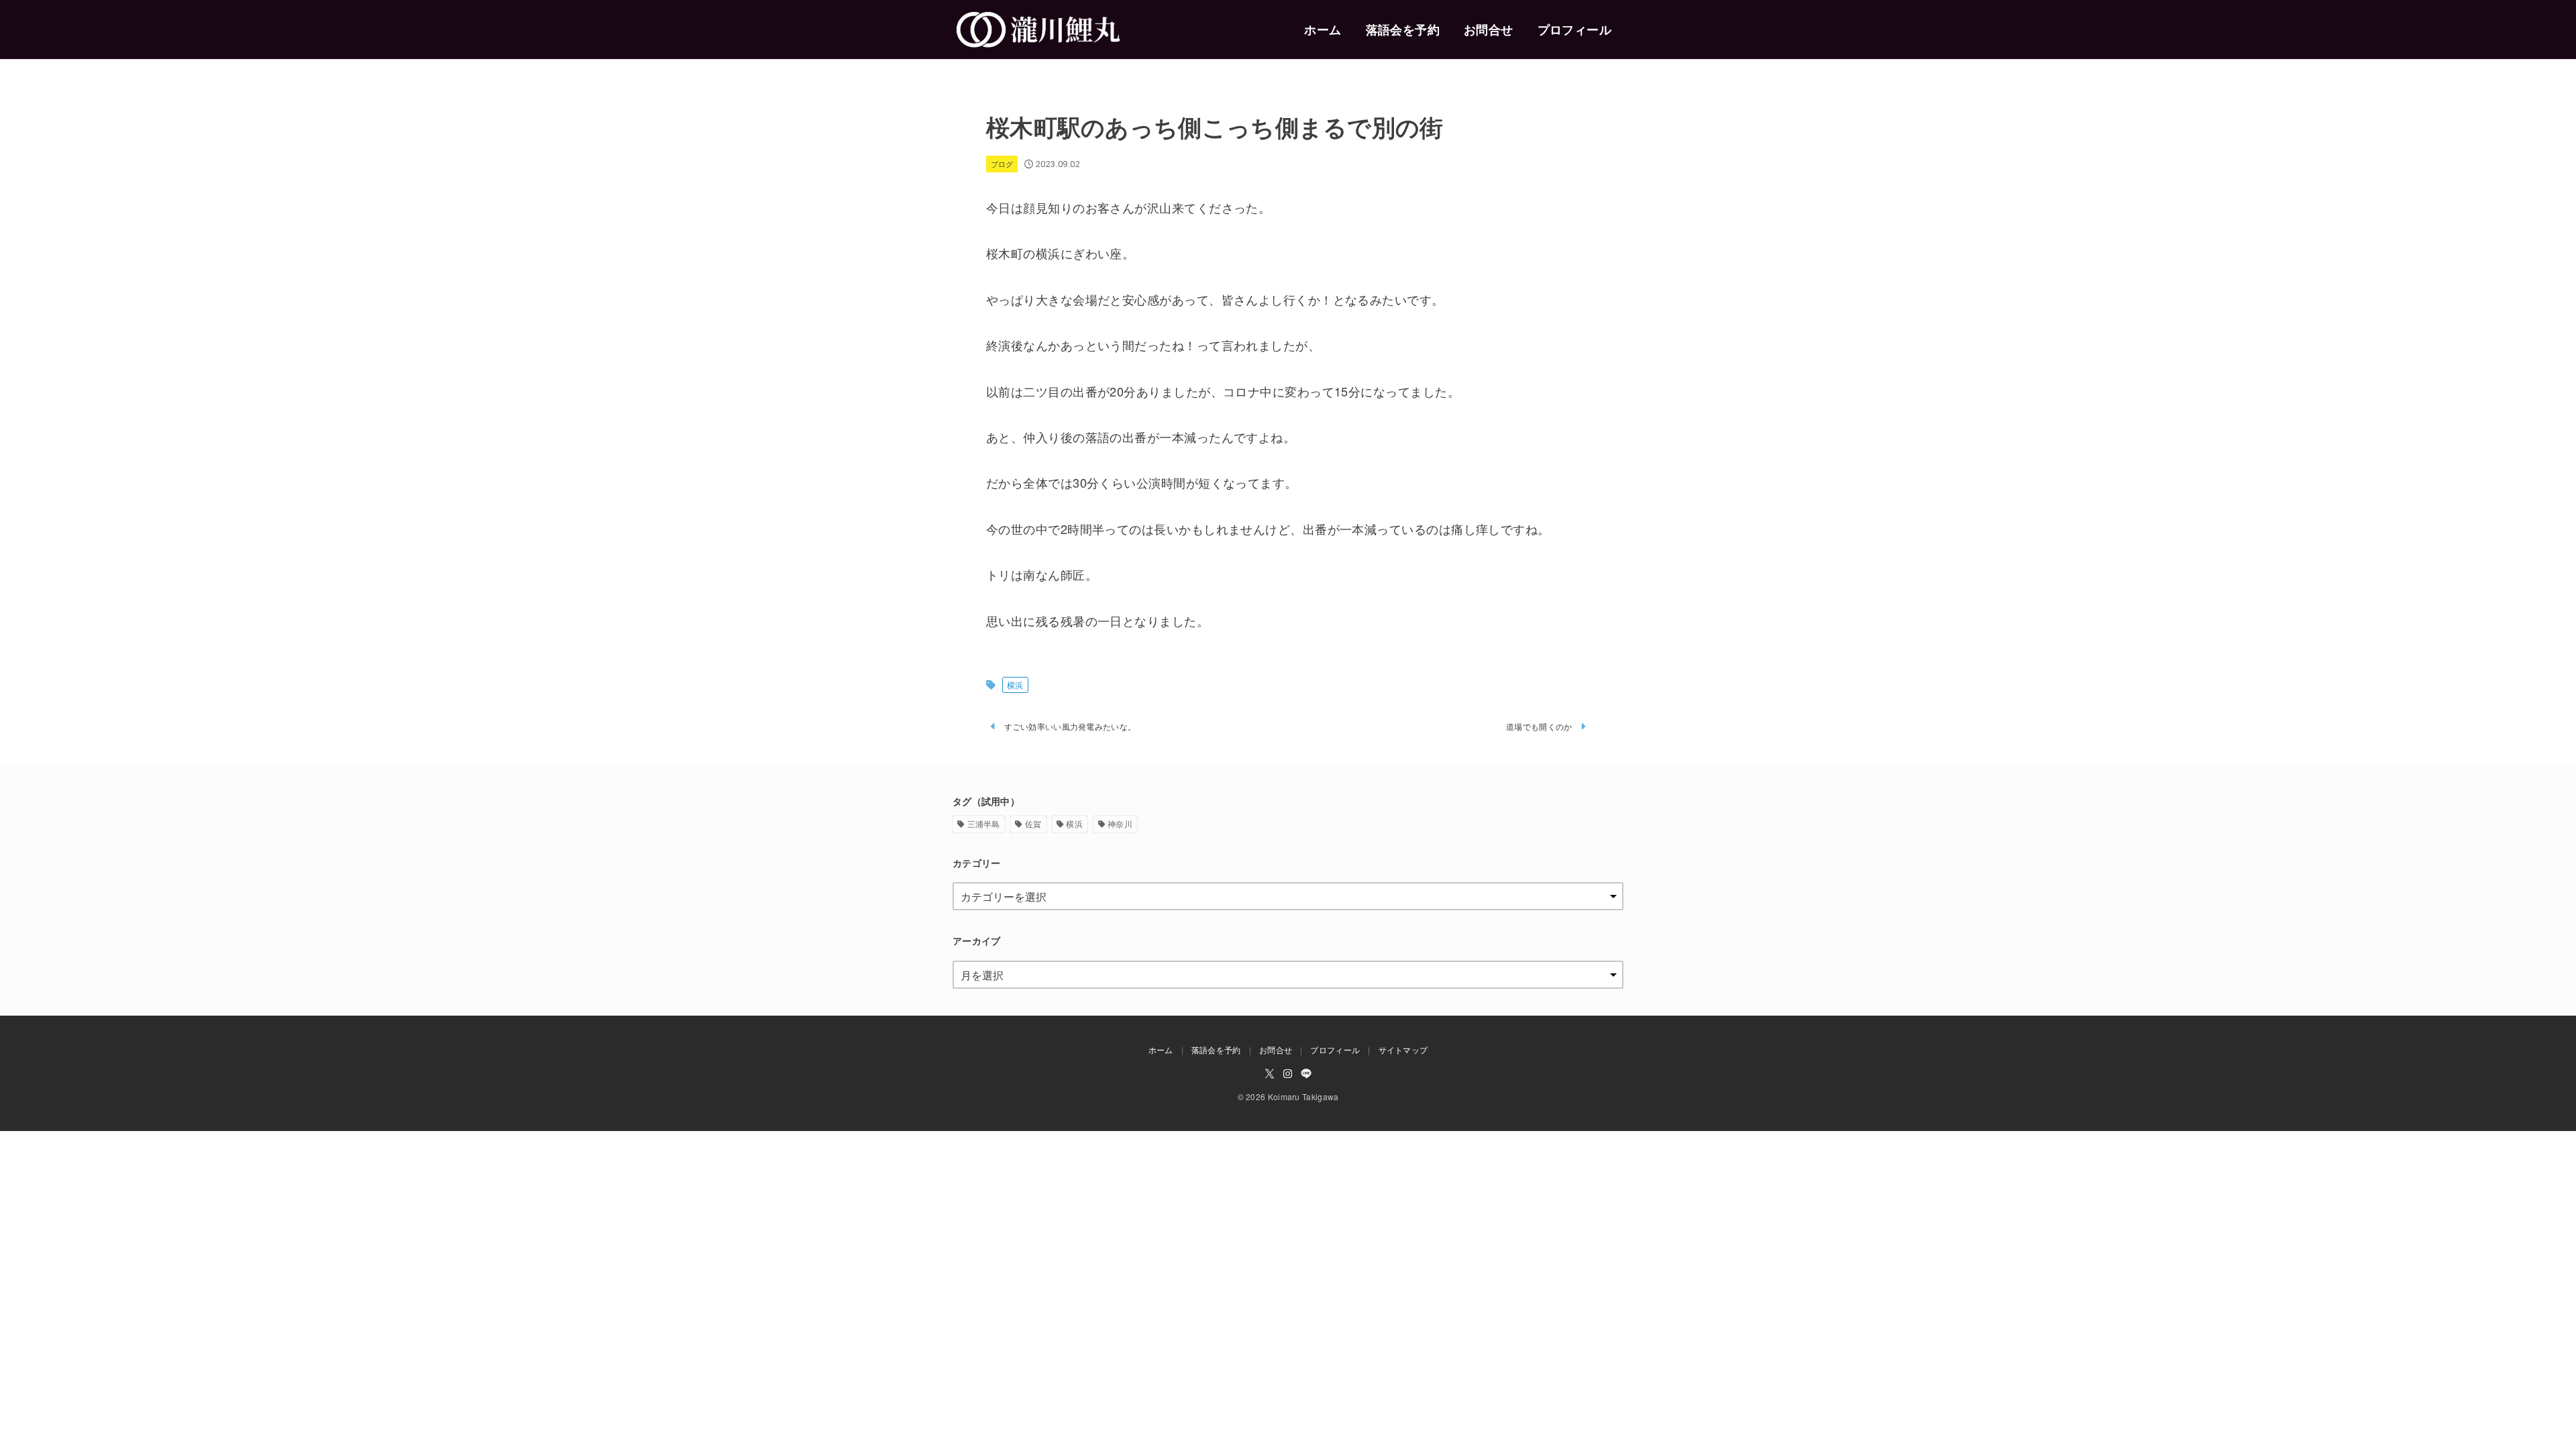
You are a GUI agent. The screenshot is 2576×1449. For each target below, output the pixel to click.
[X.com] (1270, 1074)
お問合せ (1489, 30)
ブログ (1002, 164)
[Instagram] (1288, 1074)
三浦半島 (984, 823)
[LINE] (1306, 1074)
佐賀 (1033, 823)
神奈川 (1120, 823)
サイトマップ (1403, 1050)
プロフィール (1574, 30)
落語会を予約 (1403, 30)
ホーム (1323, 30)
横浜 (1015, 685)
